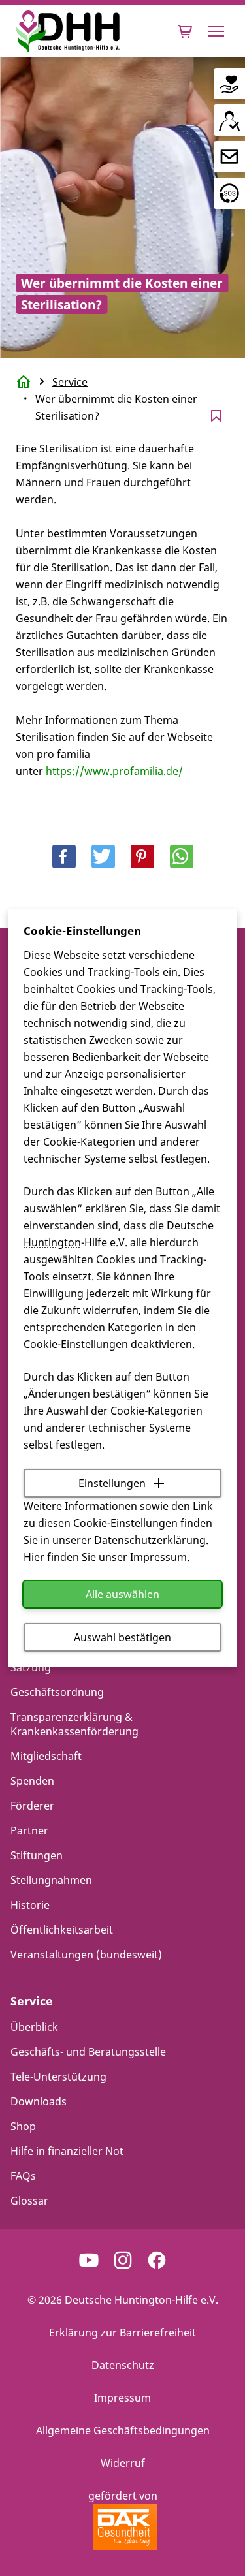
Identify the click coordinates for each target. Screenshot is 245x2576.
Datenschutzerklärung (150, 1540)
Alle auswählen (122, 1594)
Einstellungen (112, 1483)
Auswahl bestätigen (122, 1637)
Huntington (52, 1242)
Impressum (158, 1557)
